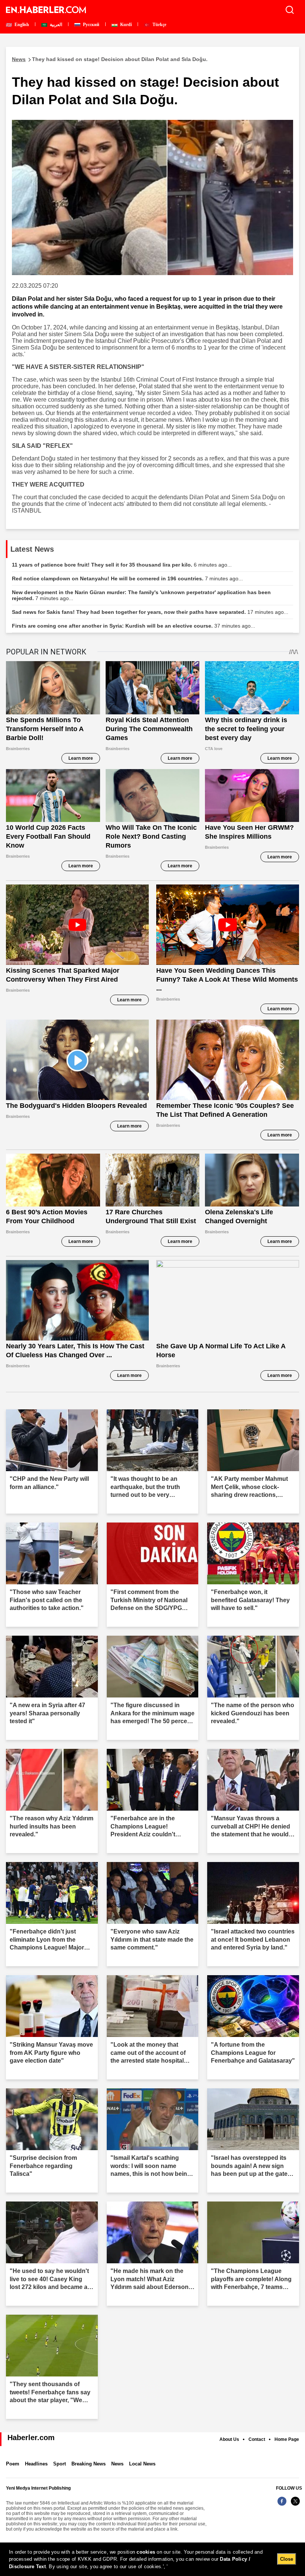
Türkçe (159, 25)
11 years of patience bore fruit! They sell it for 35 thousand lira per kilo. (122, 565)
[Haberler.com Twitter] (295, 2505)
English (21, 25)
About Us (229, 2439)
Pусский (91, 25)
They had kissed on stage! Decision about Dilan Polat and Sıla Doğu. (110, 59)
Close (287, 2559)
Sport (60, 2464)
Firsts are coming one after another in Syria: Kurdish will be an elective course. (134, 626)
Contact (257, 2439)
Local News (142, 2464)
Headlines (36, 2464)
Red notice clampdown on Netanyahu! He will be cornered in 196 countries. (127, 578)
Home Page (287, 2439)
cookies (146, 2552)
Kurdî (125, 25)
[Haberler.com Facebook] (282, 2505)
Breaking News (89, 2464)
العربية (55, 25)
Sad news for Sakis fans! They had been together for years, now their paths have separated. (150, 612)
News (117, 2464)
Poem (13, 2464)
